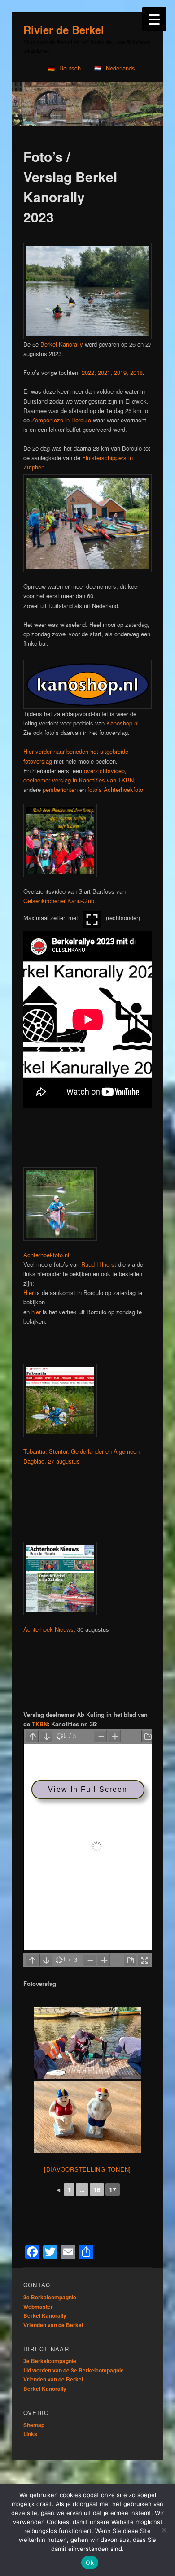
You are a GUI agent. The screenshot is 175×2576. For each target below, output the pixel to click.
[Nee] (164, 2530)
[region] (87, 104)
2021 (104, 372)
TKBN (40, 1724)
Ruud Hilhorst (99, 1264)
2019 (120, 372)
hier (36, 1312)
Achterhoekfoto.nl (46, 1255)
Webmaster (38, 2307)
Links (30, 2434)
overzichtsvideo (104, 771)
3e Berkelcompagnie (50, 2297)
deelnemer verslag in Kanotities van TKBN (79, 780)
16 (97, 2189)
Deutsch (70, 68)
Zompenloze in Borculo (61, 420)
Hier (28, 1292)
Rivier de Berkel (64, 30)
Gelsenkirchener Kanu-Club (59, 901)
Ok (90, 2563)
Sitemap (34, 2425)
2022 (88, 372)
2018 (136, 372)
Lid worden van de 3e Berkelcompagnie (74, 2370)
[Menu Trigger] (154, 19)
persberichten (60, 789)
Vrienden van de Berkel (53, 2325)
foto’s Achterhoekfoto (115, 789)
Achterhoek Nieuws (48, 1629)
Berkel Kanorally (62, 344)
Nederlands (120, 68)
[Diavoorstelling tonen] (87, 2169)
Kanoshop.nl (122, 723)
